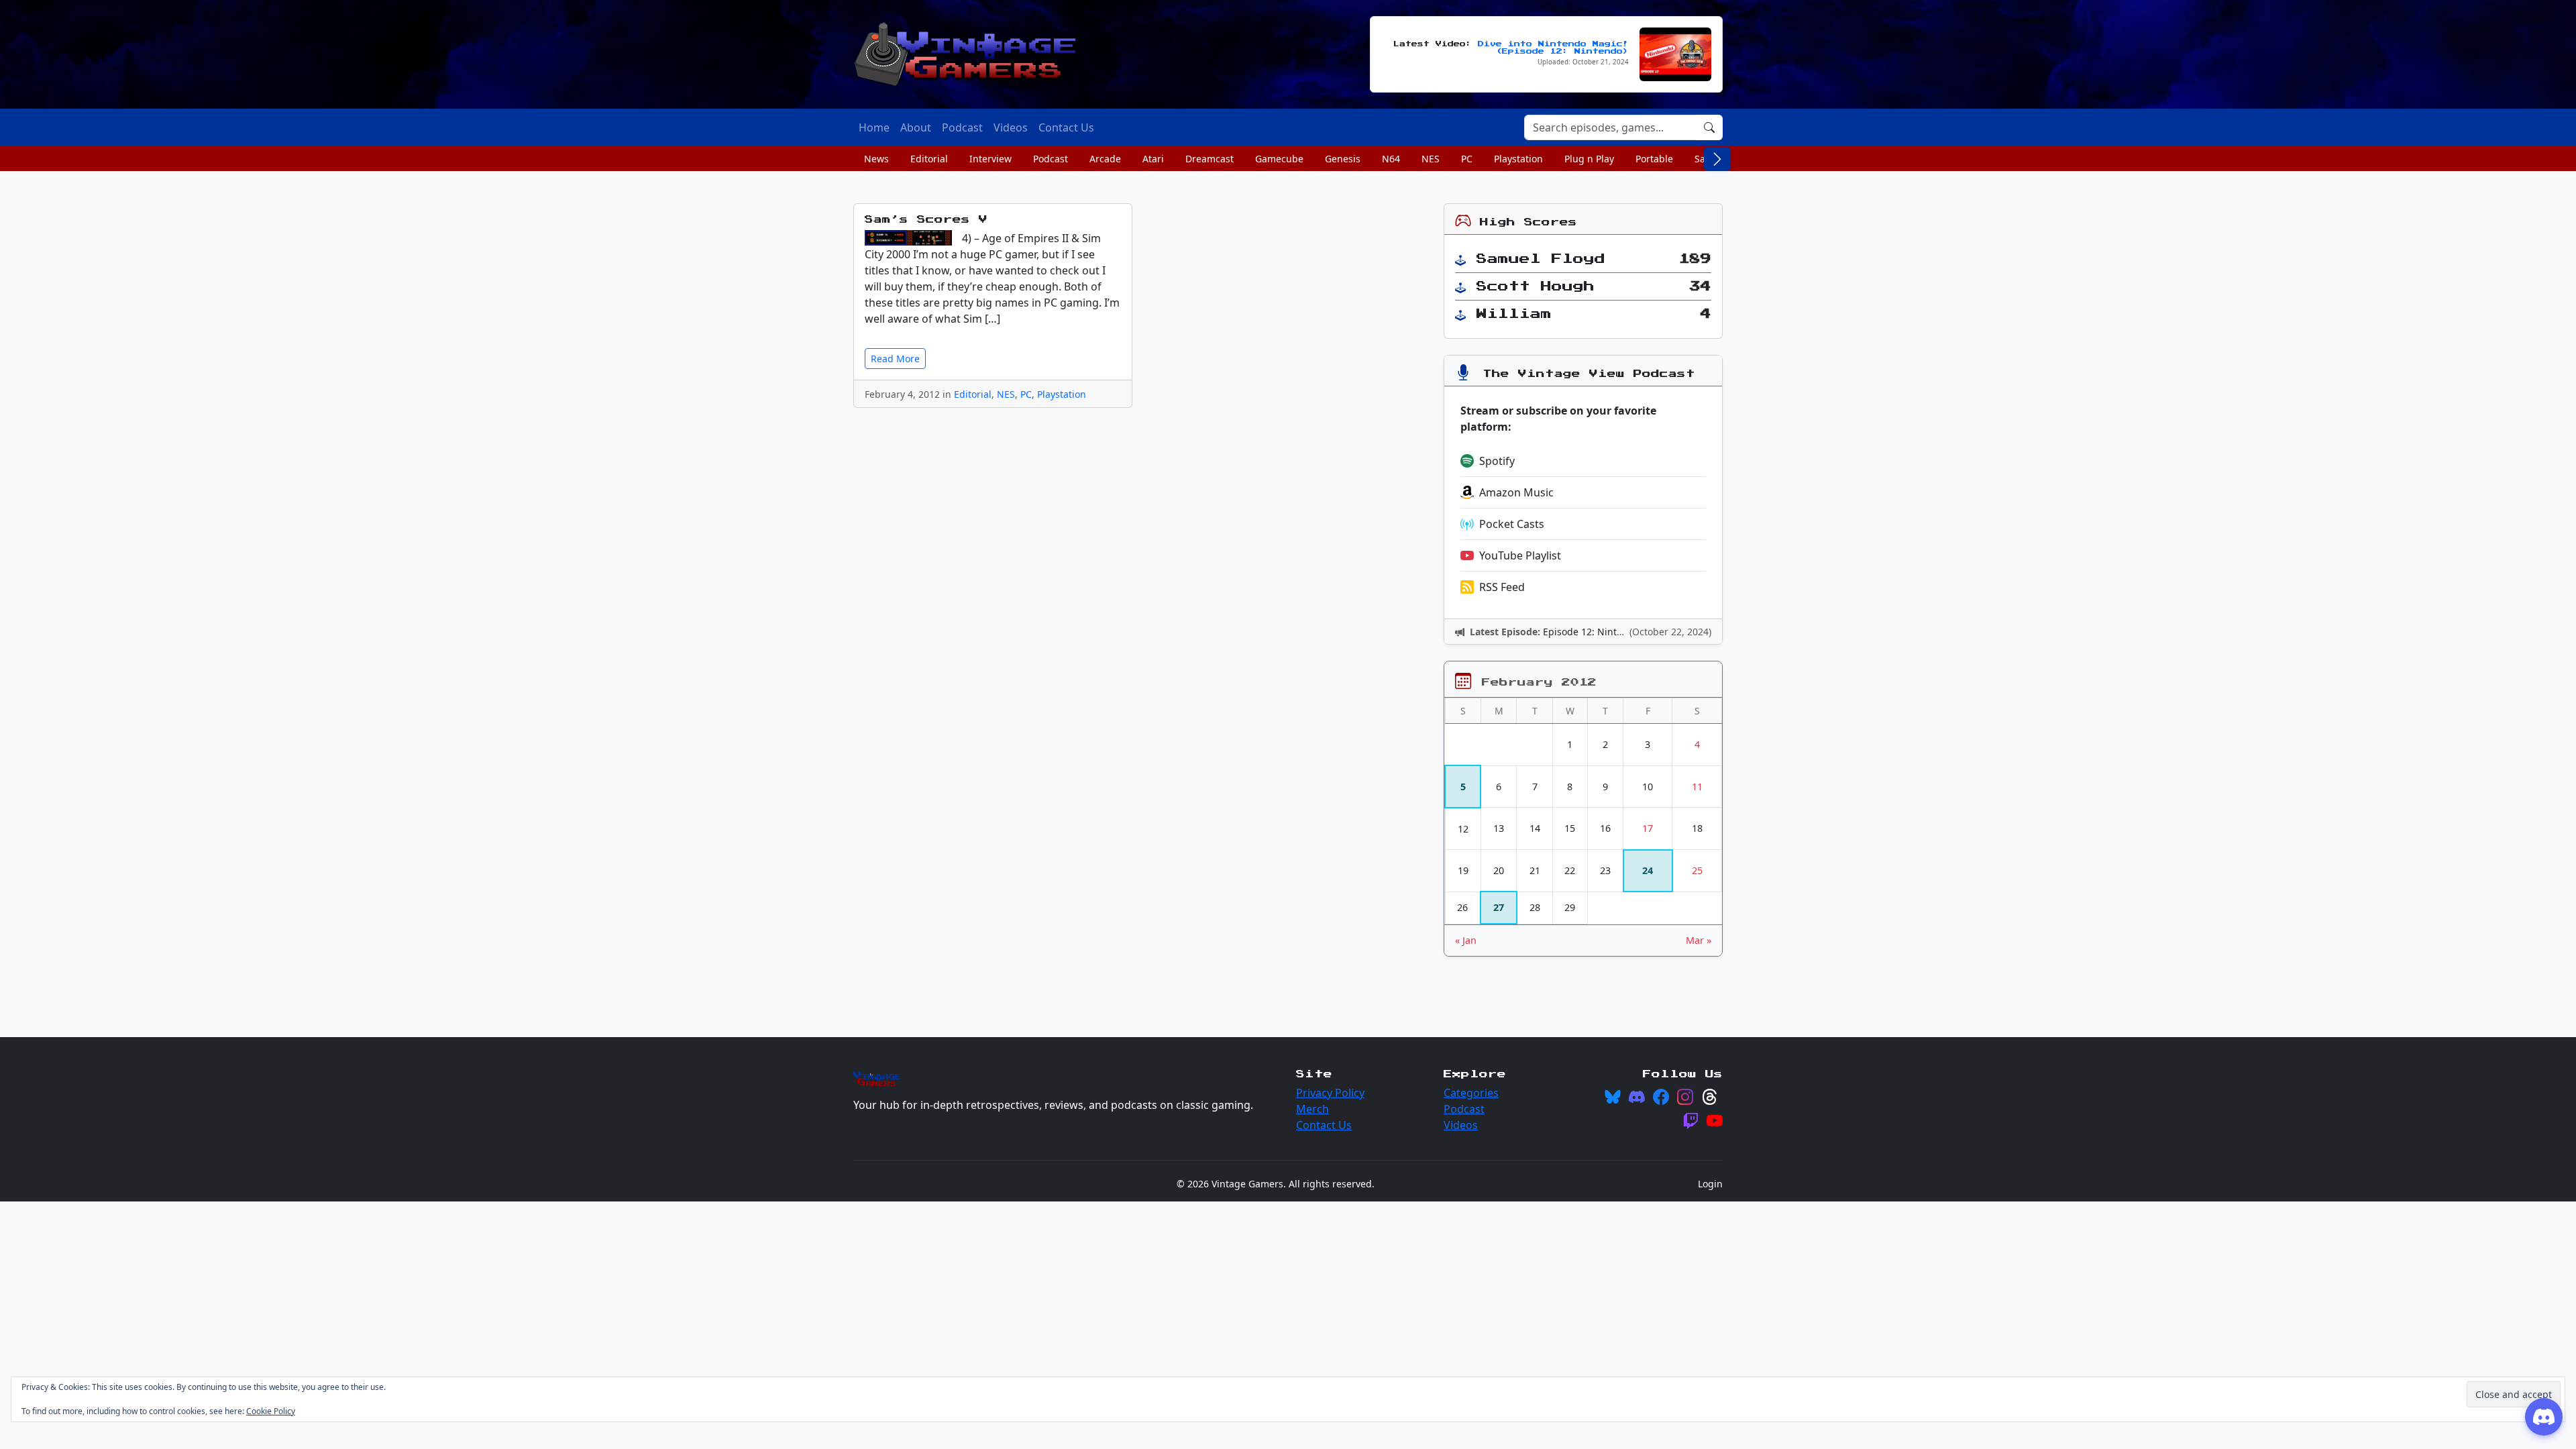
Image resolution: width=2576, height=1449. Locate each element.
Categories (1471, 1093)
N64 (1391, 159)
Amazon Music (1516, 492)
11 (1697, 787)
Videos (1461, 1125)
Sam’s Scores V (926, 220)
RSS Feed (1502, 587)
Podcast (1051, 159)
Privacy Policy (1330, 1093)
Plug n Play (1589, 159)
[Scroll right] (1717, 159)
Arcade (1105, 159)
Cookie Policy (271, 1411)
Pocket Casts (1512, 524)
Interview (990, 159)
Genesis (1343, 159)
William (1514, 314)
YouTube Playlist (1520, 555)
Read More (895, 359)
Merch (1312, 1109)
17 (1648, 828)
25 (1697, 870)
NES (1431, 159)
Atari (1153, 159)
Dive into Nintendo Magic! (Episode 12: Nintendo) (1553, 48)
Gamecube (1279, 159)
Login (1710, 1184)
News (876, 159)
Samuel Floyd (1541, 259)
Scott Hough (1536, 286)
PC (1467, 159)
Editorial (929, 159)
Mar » (1699, 940)
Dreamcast (1210, 159)
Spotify (1497, 461)
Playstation (1518, 159)
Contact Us (1324, 1125)
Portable (1654, 159)
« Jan (1466, 940)
